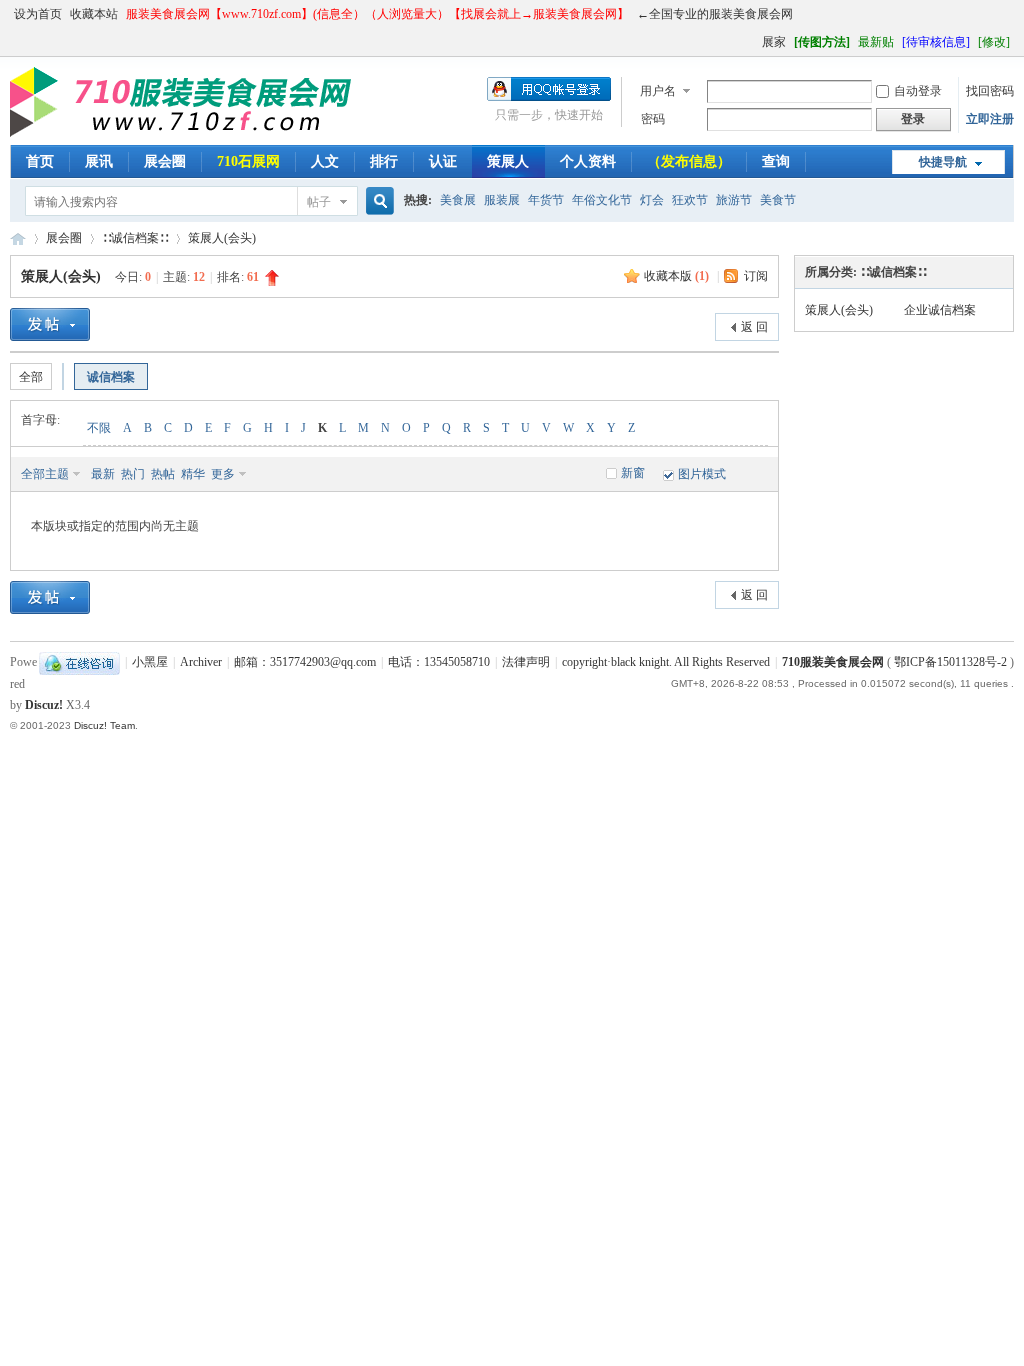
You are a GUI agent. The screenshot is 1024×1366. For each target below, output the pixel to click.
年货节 (546, 200)
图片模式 (702, 474)
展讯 (99, 161)
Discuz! (44, 705)
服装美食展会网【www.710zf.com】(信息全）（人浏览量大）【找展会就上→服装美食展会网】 (377, 14)
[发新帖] (50, 324)
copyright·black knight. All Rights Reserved (666, 662)
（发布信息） (689, 161)
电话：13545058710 (439, 662)
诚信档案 (111, 377)
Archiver (201, 662)
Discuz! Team (104, 725)
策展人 (508, 161)
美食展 (458, 200)
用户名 (658, 91)
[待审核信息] (936, 42)
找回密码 (990, 91)
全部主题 (45, 474)
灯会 (652, 200)
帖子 (319, 202)
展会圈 (165, 161)
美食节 (778, 200)
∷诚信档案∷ (135, 238)
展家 (774, 42)
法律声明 (526, 662)
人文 (325, 161)
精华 (193, 474)
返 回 (754, 327)
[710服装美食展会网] (187, 133)
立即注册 (990, 119)
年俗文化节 (602, 200)
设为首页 (38, 14)
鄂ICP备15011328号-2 (950, 662)
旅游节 (734, 200)
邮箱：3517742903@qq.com (305, 662)
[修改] (994, 42)
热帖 (163, 474)
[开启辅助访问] (753, 42)
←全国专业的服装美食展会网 (715, 14)
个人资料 (588, 161)
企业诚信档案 (940, 310)
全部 (31, 377)
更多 (223, 474)
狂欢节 (690, 200)
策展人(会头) (222, 238)
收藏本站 (94, 14)
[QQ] (79, 662)
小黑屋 (150, 662)
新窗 (633, 473)
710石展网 (248, 161)
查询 (776, 161)
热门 (133, 474)
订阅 (756, 276)
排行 (384, 161)
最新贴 (876, 42)
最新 (103, 474)
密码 (653, 119)
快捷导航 (943, 162)
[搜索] (377, 201)
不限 (99, 428)
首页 (40, 161)
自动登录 (918, 91)
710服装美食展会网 (18, 238)
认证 (443, 161)
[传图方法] (822, 42)
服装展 (502, 200)
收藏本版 (676, 276)
